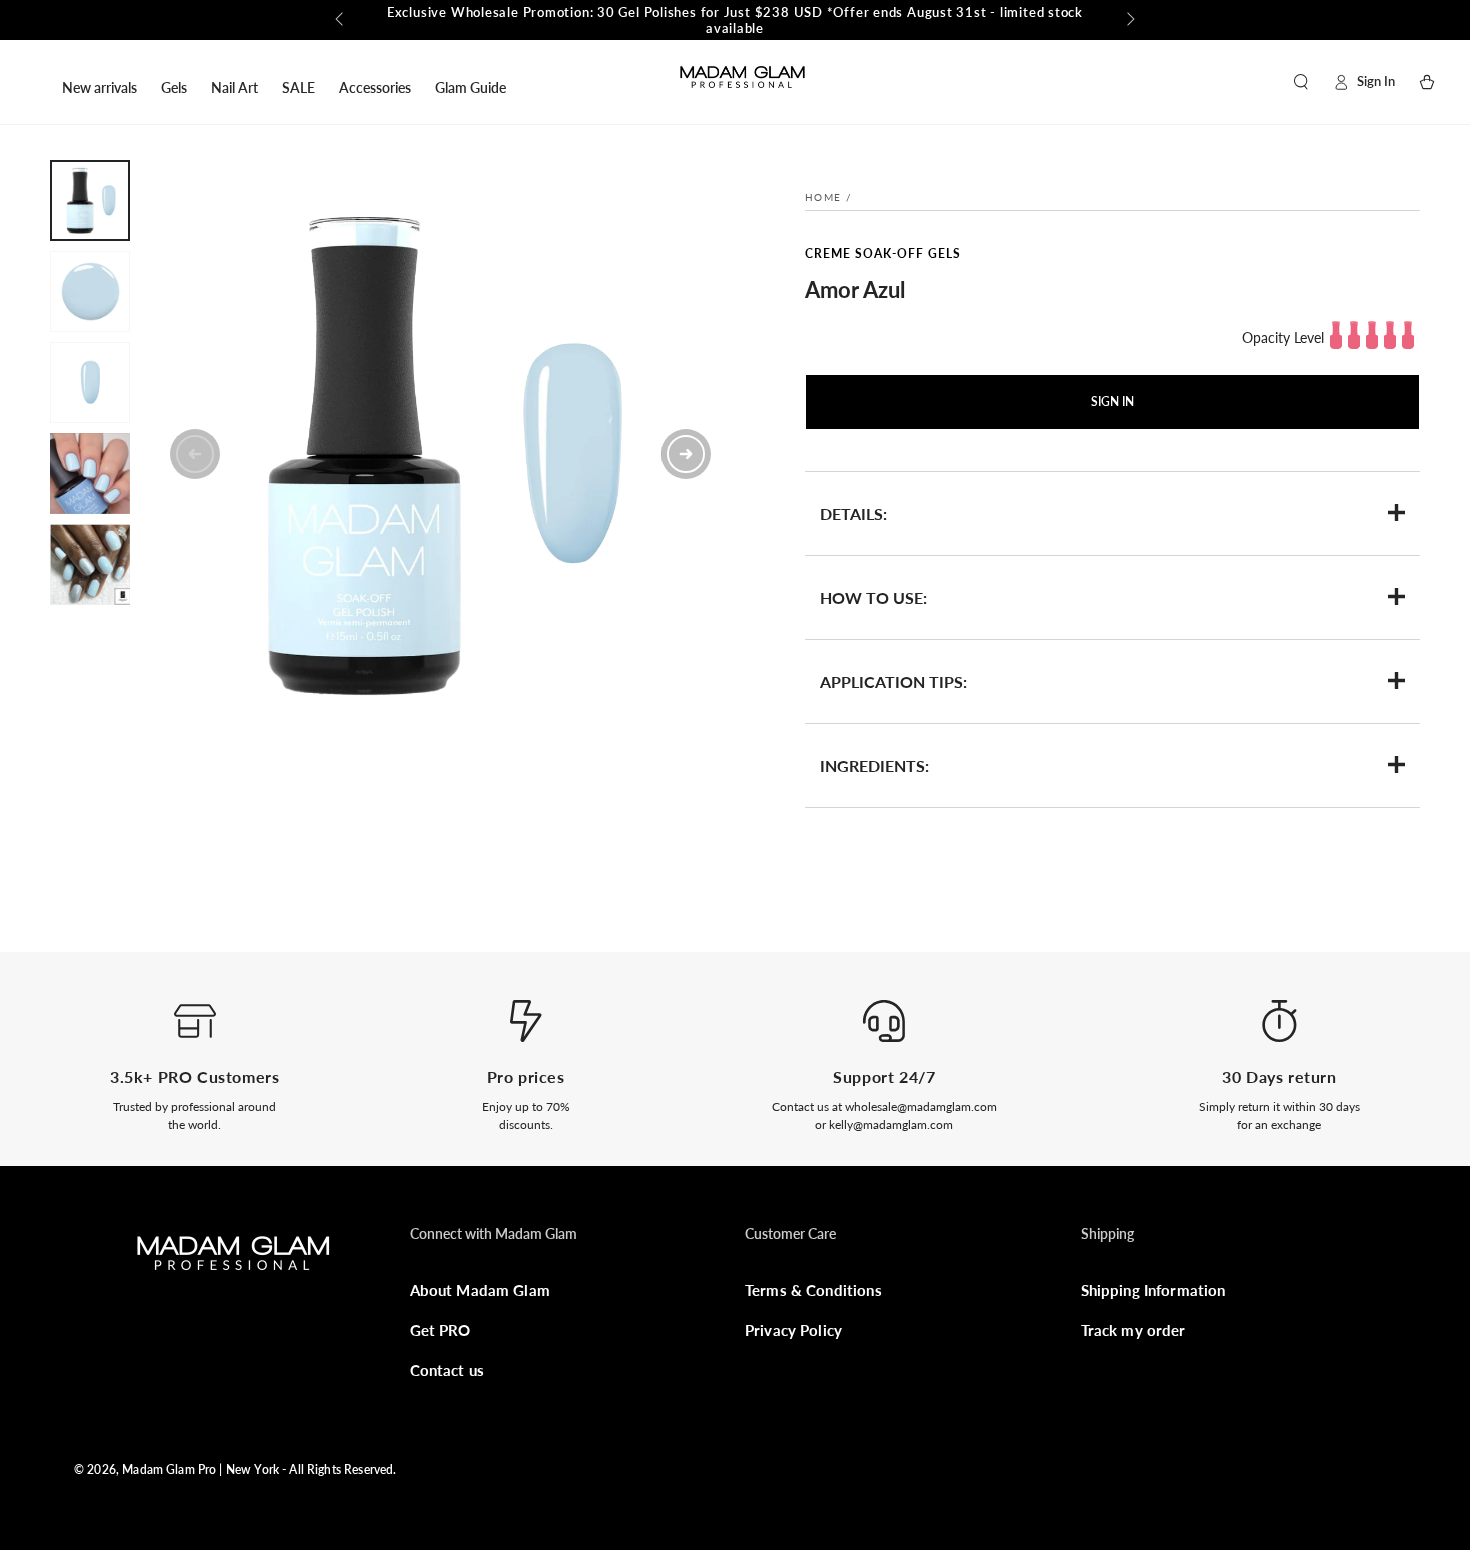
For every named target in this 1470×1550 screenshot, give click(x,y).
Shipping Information (1153, 1290)
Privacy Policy (793, 1330)
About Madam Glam (480, 1290)
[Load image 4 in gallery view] (90, 473)
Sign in (1112, 401)
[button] (1301, 82)
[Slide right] (1129, 20)
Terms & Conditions (813, 1290)
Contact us (447, 1370)
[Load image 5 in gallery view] (90, 564)
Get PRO (440, 1330)
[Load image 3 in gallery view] (90, 382)
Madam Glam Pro (169, 1469)
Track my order (1133, 1330)
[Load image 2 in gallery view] (90, 291)
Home (823, 197)
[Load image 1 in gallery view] (90, 200)
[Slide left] (341, 20)
